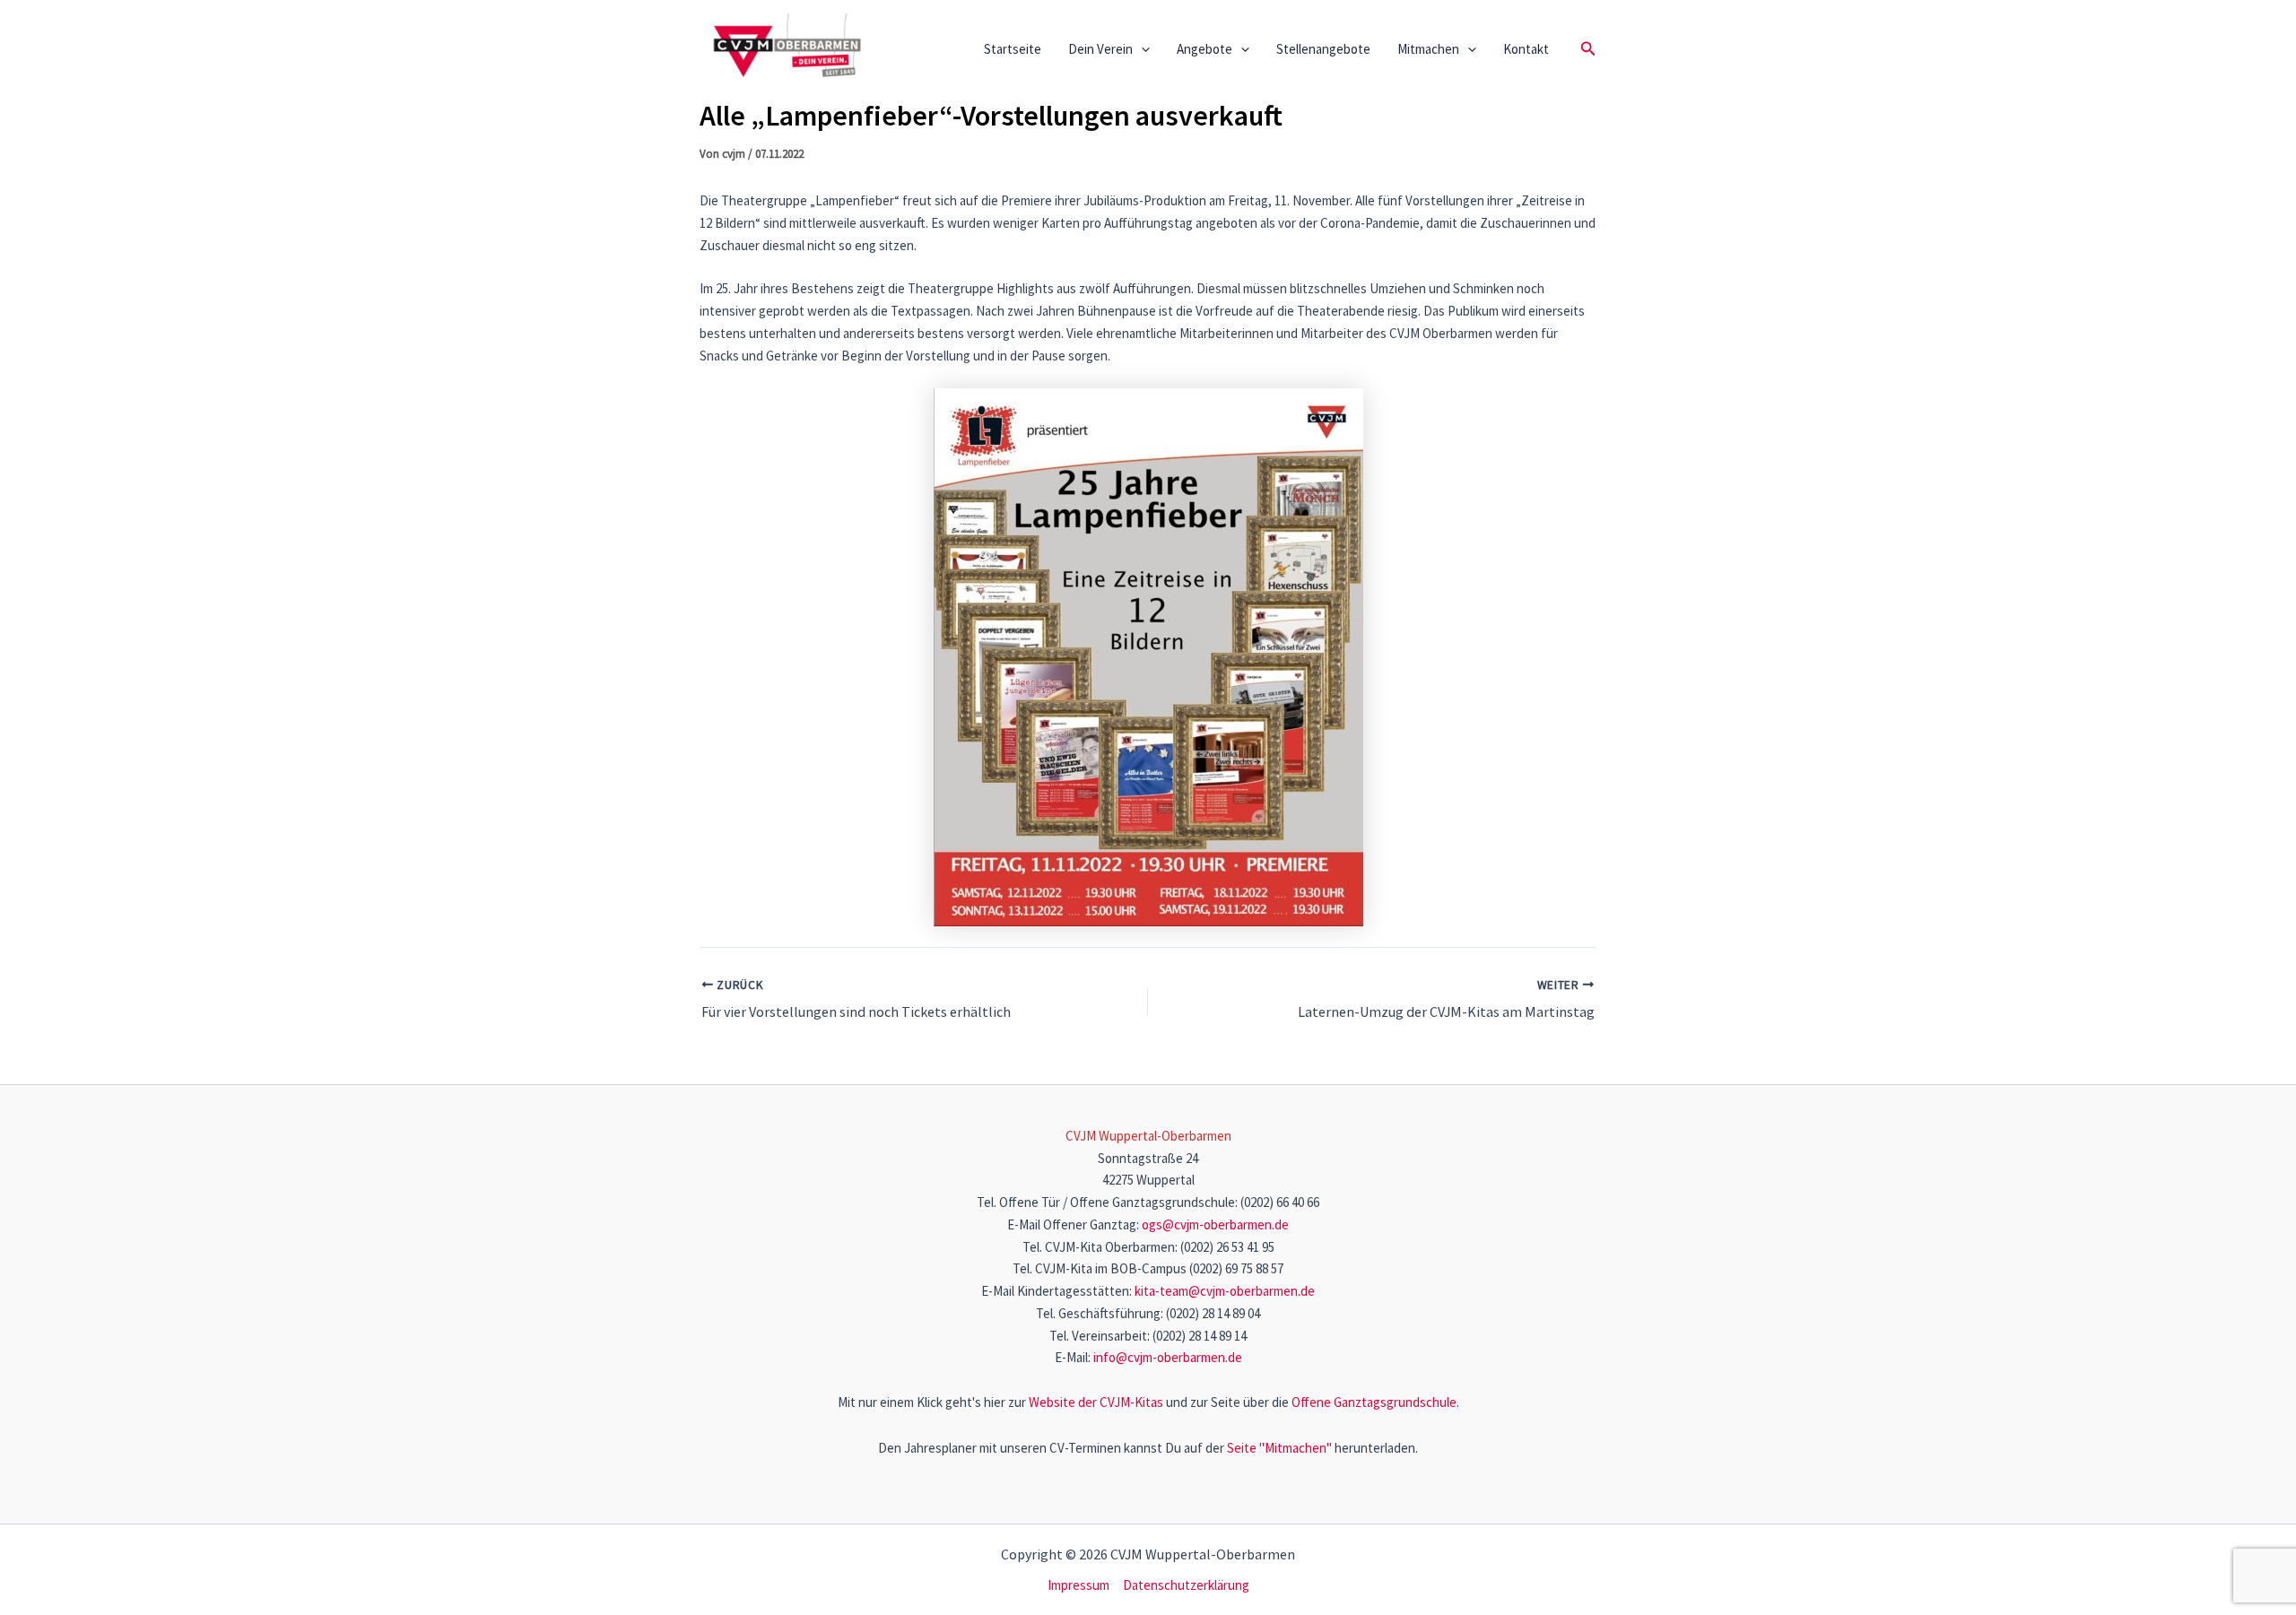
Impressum (1078, 1585)
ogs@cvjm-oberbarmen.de (1215, 1224)
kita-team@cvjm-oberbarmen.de (1225, 1291)
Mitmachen (1428, 49)
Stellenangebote (1323, 49)
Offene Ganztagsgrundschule (1374, 1402)
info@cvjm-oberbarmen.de (1168, 1357)
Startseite (1013, 49)
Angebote (1205, 49)
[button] (1141, 49)
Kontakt (1526, 49)
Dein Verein (1100, 49)
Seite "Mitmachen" (1279, 1448)
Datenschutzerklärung (1186, 1585)
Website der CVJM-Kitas (1096, 1402)
